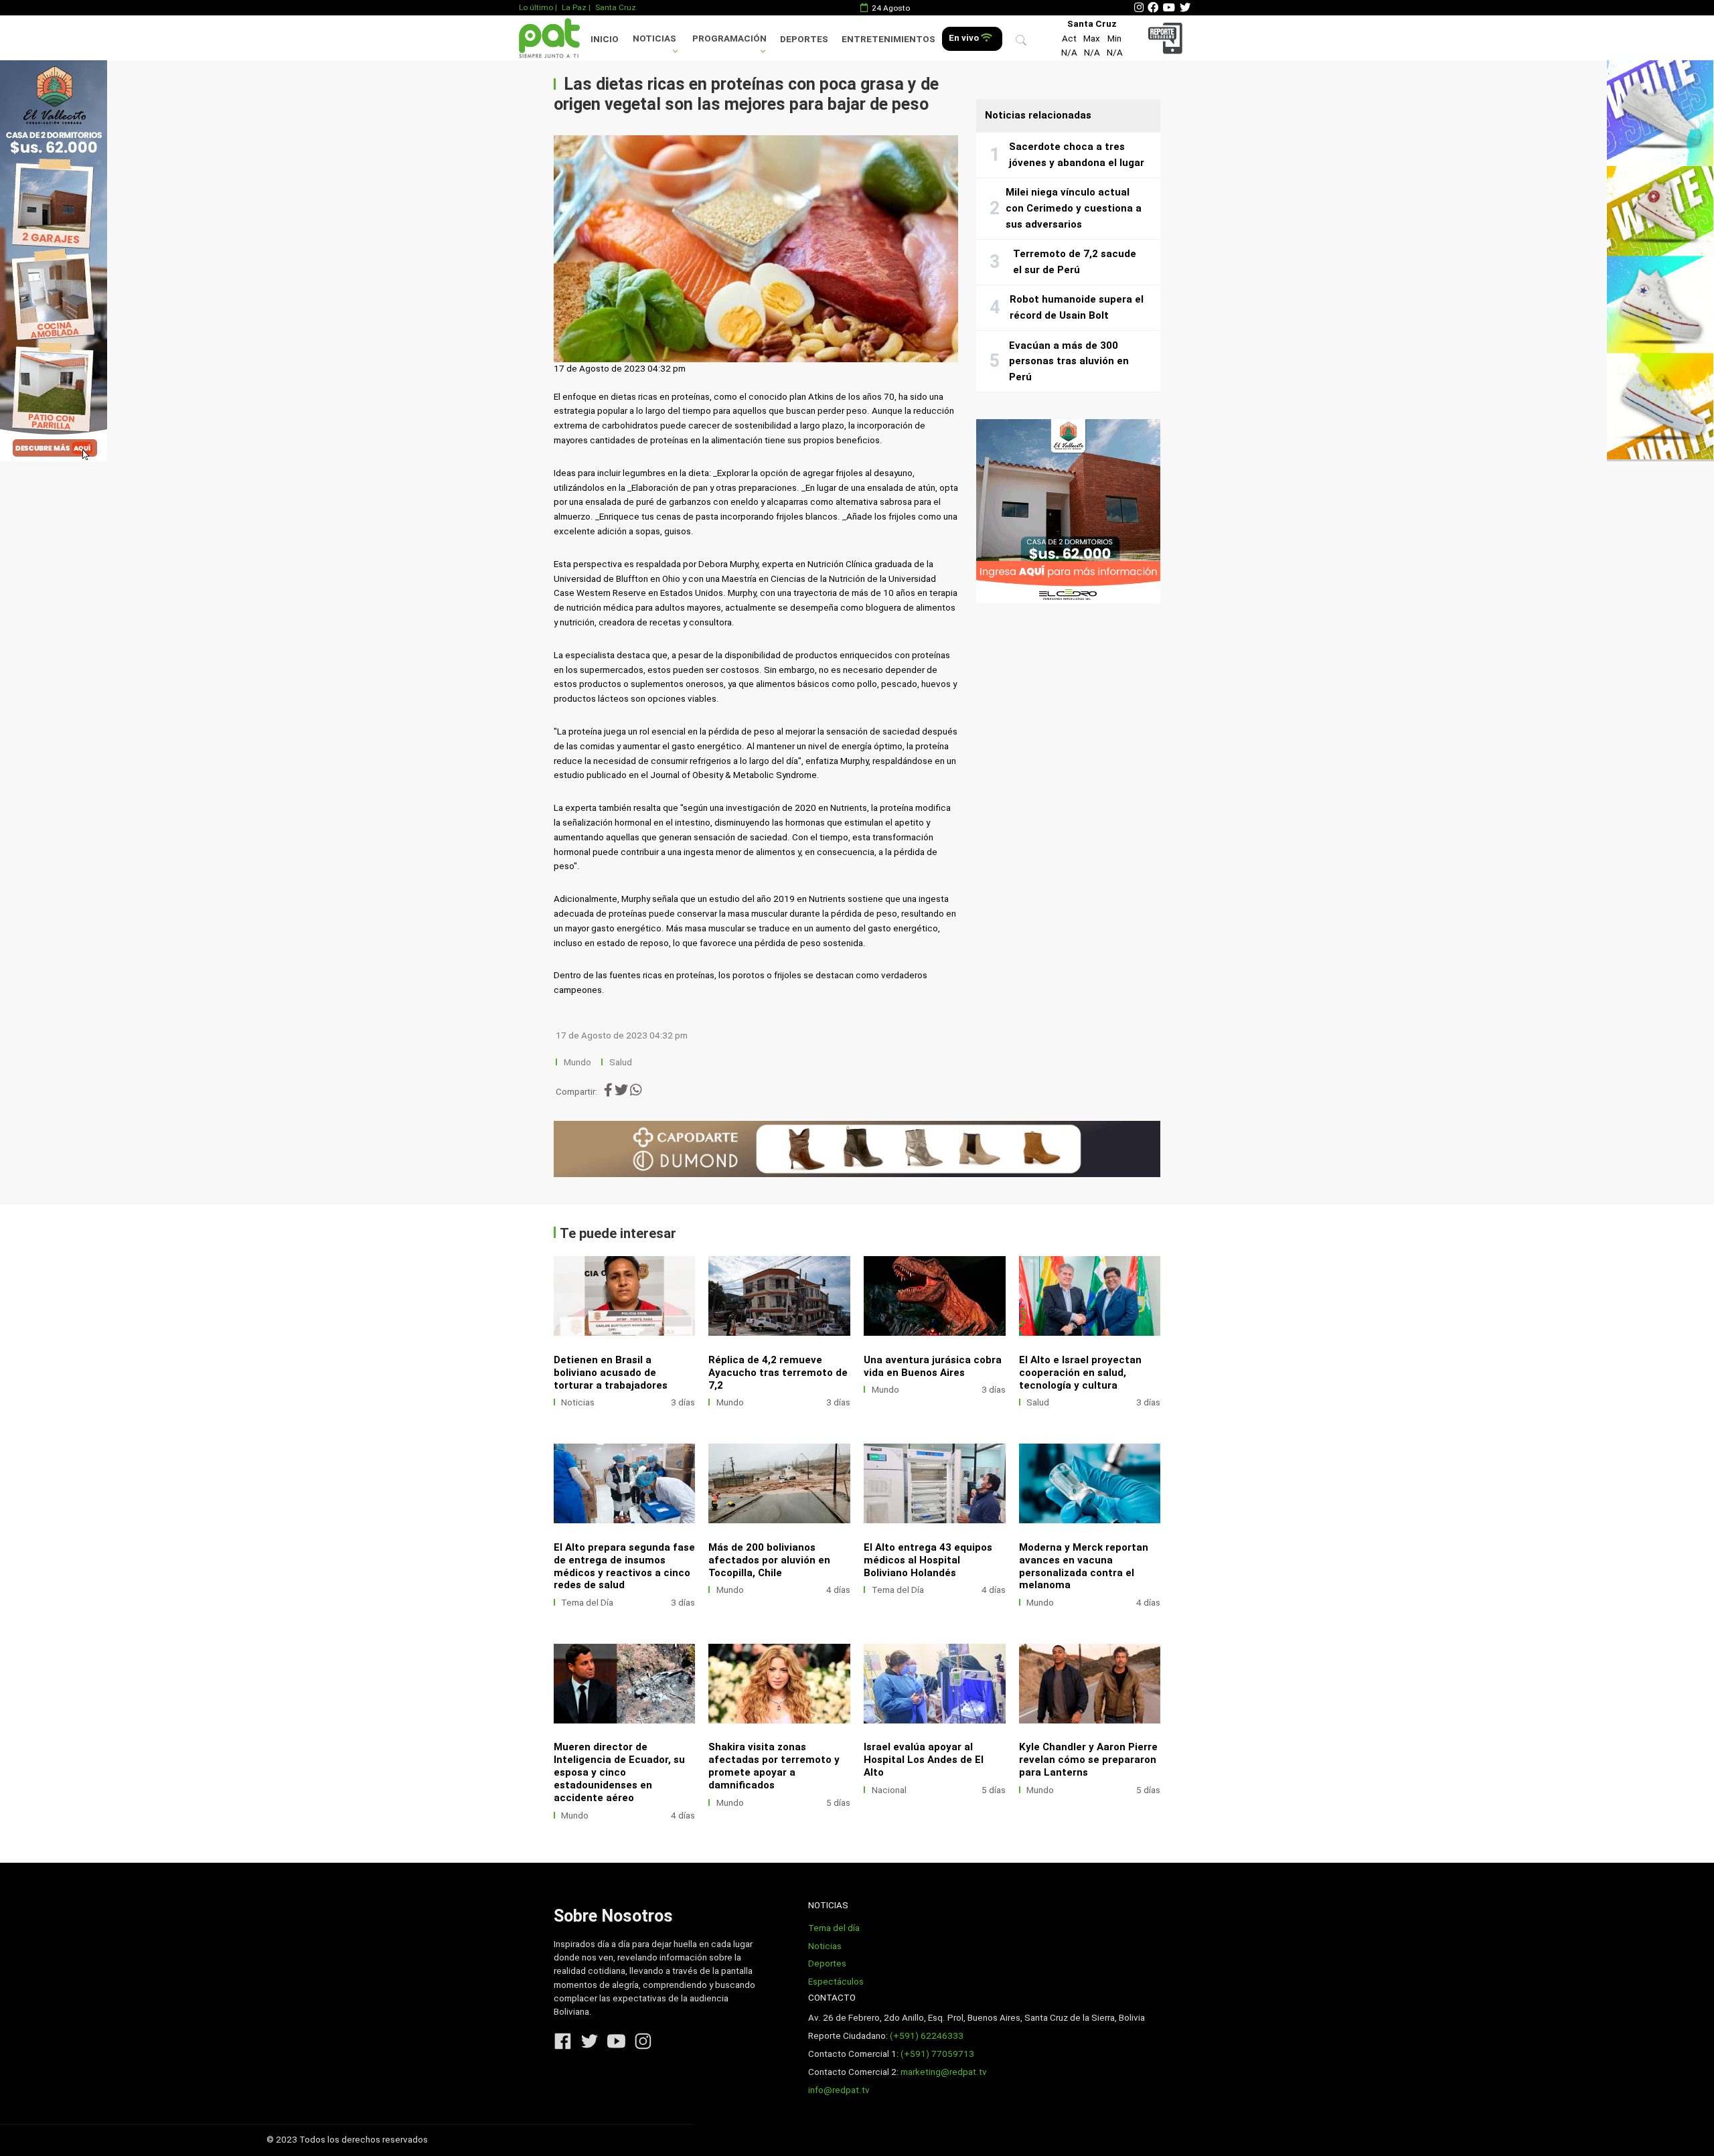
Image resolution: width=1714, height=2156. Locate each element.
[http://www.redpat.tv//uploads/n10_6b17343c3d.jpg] (1090, 1296)
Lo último (536, 7)
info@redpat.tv (839, 2090)
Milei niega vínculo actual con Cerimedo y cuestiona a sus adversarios (1074, 208)
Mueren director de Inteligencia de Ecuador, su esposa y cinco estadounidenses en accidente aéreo (619, 1772)
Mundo (577, 1062)
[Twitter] (1185, 8)
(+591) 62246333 (927, 2036)
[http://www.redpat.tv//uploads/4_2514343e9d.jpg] (935, 1684)
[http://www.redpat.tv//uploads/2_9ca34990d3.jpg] (1090, 1684)
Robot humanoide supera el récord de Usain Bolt (1077, 307)
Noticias (654, 38)
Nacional (889, 1790)
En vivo (965, 38)
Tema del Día (587, 1603)
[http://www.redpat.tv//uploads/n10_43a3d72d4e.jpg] (1090, 1483)
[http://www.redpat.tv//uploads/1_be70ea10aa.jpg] (935, 1296)
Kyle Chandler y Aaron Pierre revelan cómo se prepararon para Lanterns (1088, 1760)
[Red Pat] (549, 38)
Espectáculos (836, 1982)
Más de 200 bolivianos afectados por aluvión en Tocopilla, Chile (769, 1560)
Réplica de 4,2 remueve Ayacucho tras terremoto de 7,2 (778, 1373)
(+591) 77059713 (937, 2054)
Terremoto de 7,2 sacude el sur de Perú (1075, 262)
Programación (729, 38)
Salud (621, 1062)
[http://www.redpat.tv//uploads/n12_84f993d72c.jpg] (779, 1684)
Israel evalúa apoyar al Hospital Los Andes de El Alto (924, 1760)
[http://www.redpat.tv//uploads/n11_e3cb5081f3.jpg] (935, 1483)
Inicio (605, 39)
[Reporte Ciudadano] (1167, 38)
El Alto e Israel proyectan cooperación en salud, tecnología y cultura (1080, 1373)
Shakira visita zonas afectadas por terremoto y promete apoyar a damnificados (774, 1766)
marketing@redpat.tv (944, 2072)
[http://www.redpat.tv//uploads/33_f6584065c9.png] (779, 1483)
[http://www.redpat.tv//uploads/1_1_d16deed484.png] (625, 1296)
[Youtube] (1169, 8)
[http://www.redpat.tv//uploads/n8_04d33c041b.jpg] (625, 1684)
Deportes (804, 39)
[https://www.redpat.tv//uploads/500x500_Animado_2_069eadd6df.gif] (1068, 511)
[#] (54, 260)
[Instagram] (1139, 8)
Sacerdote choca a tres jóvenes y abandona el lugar (1077, 155)
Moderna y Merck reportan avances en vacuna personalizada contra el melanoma (1084, 1566)
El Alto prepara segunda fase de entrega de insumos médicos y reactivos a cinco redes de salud (624, 1566)
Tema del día (834, 1928)
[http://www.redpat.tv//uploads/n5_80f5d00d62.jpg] (625, 1483)
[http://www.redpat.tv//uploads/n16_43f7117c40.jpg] (779, 1296)
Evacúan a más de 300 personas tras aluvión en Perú (1069, 361)
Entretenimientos (888, 39)
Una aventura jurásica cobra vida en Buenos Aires (933, 1366)
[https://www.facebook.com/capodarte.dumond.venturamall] (857, 1149)
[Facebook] (1153, 8)
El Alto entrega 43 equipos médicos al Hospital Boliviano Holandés (928, 1560)
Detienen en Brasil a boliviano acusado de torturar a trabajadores (611, 1373)
